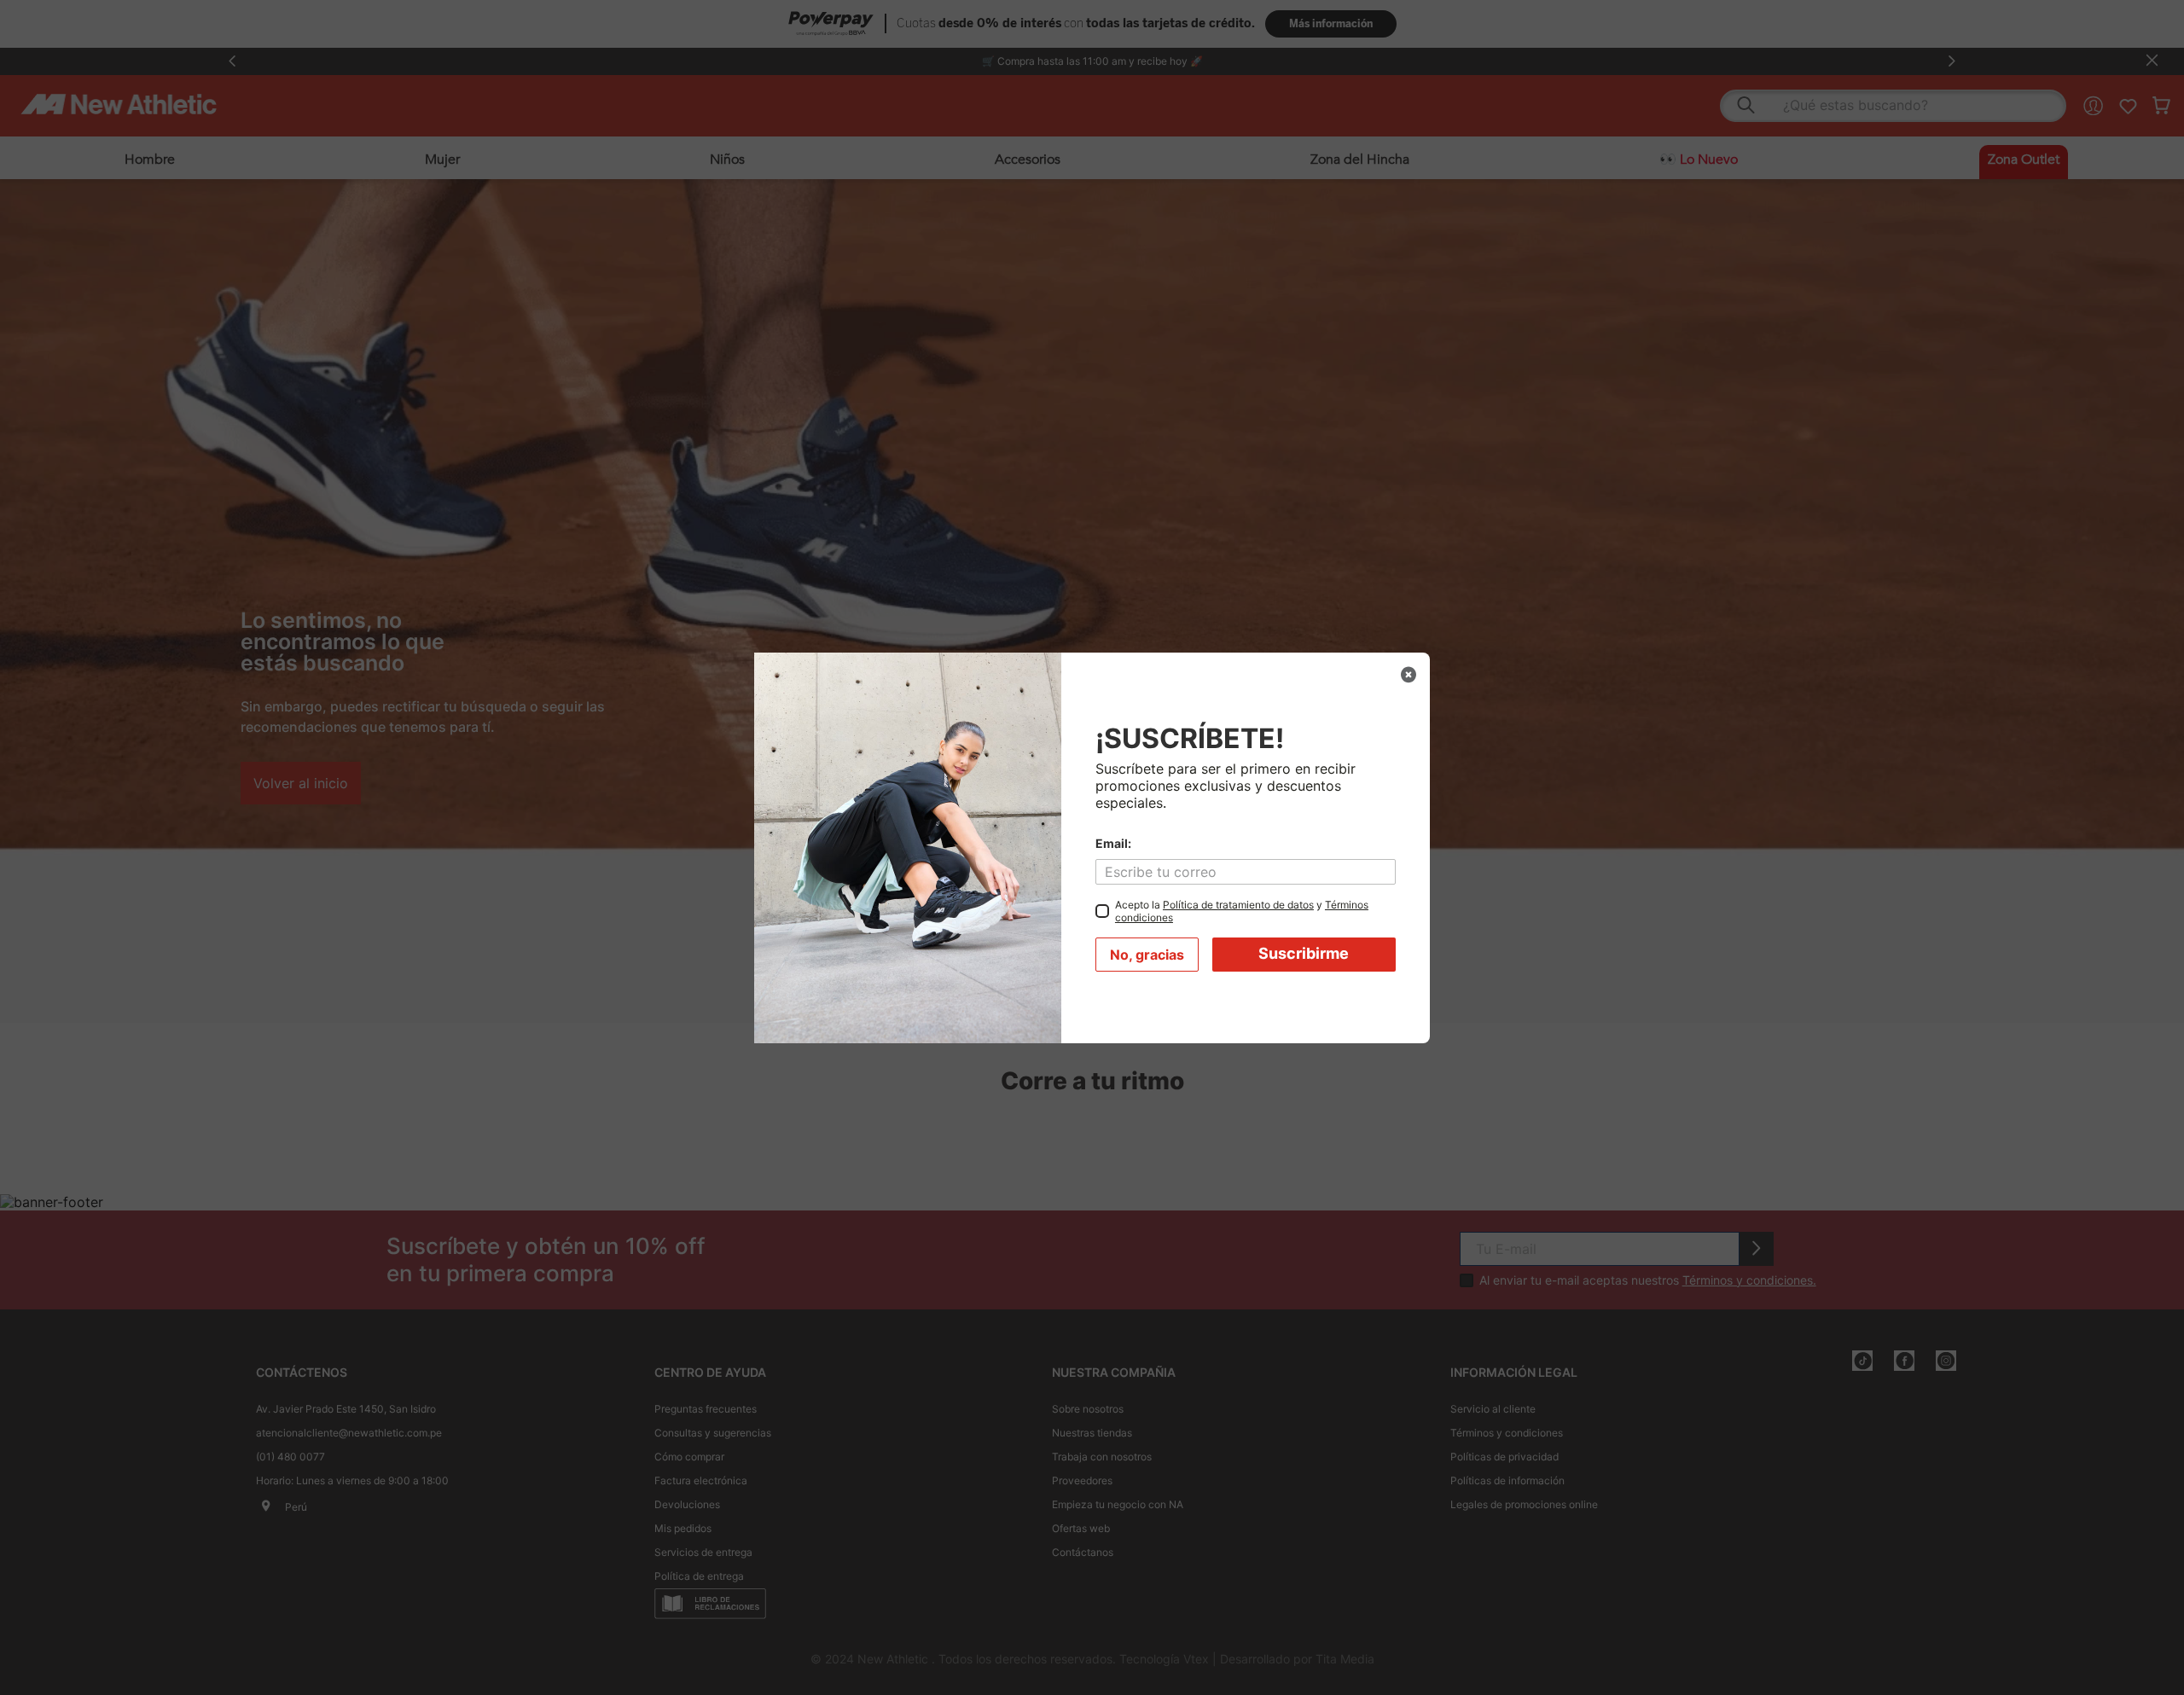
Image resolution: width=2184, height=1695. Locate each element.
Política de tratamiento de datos (1238, 905)
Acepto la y (1242, 911)
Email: (1113, 844)
